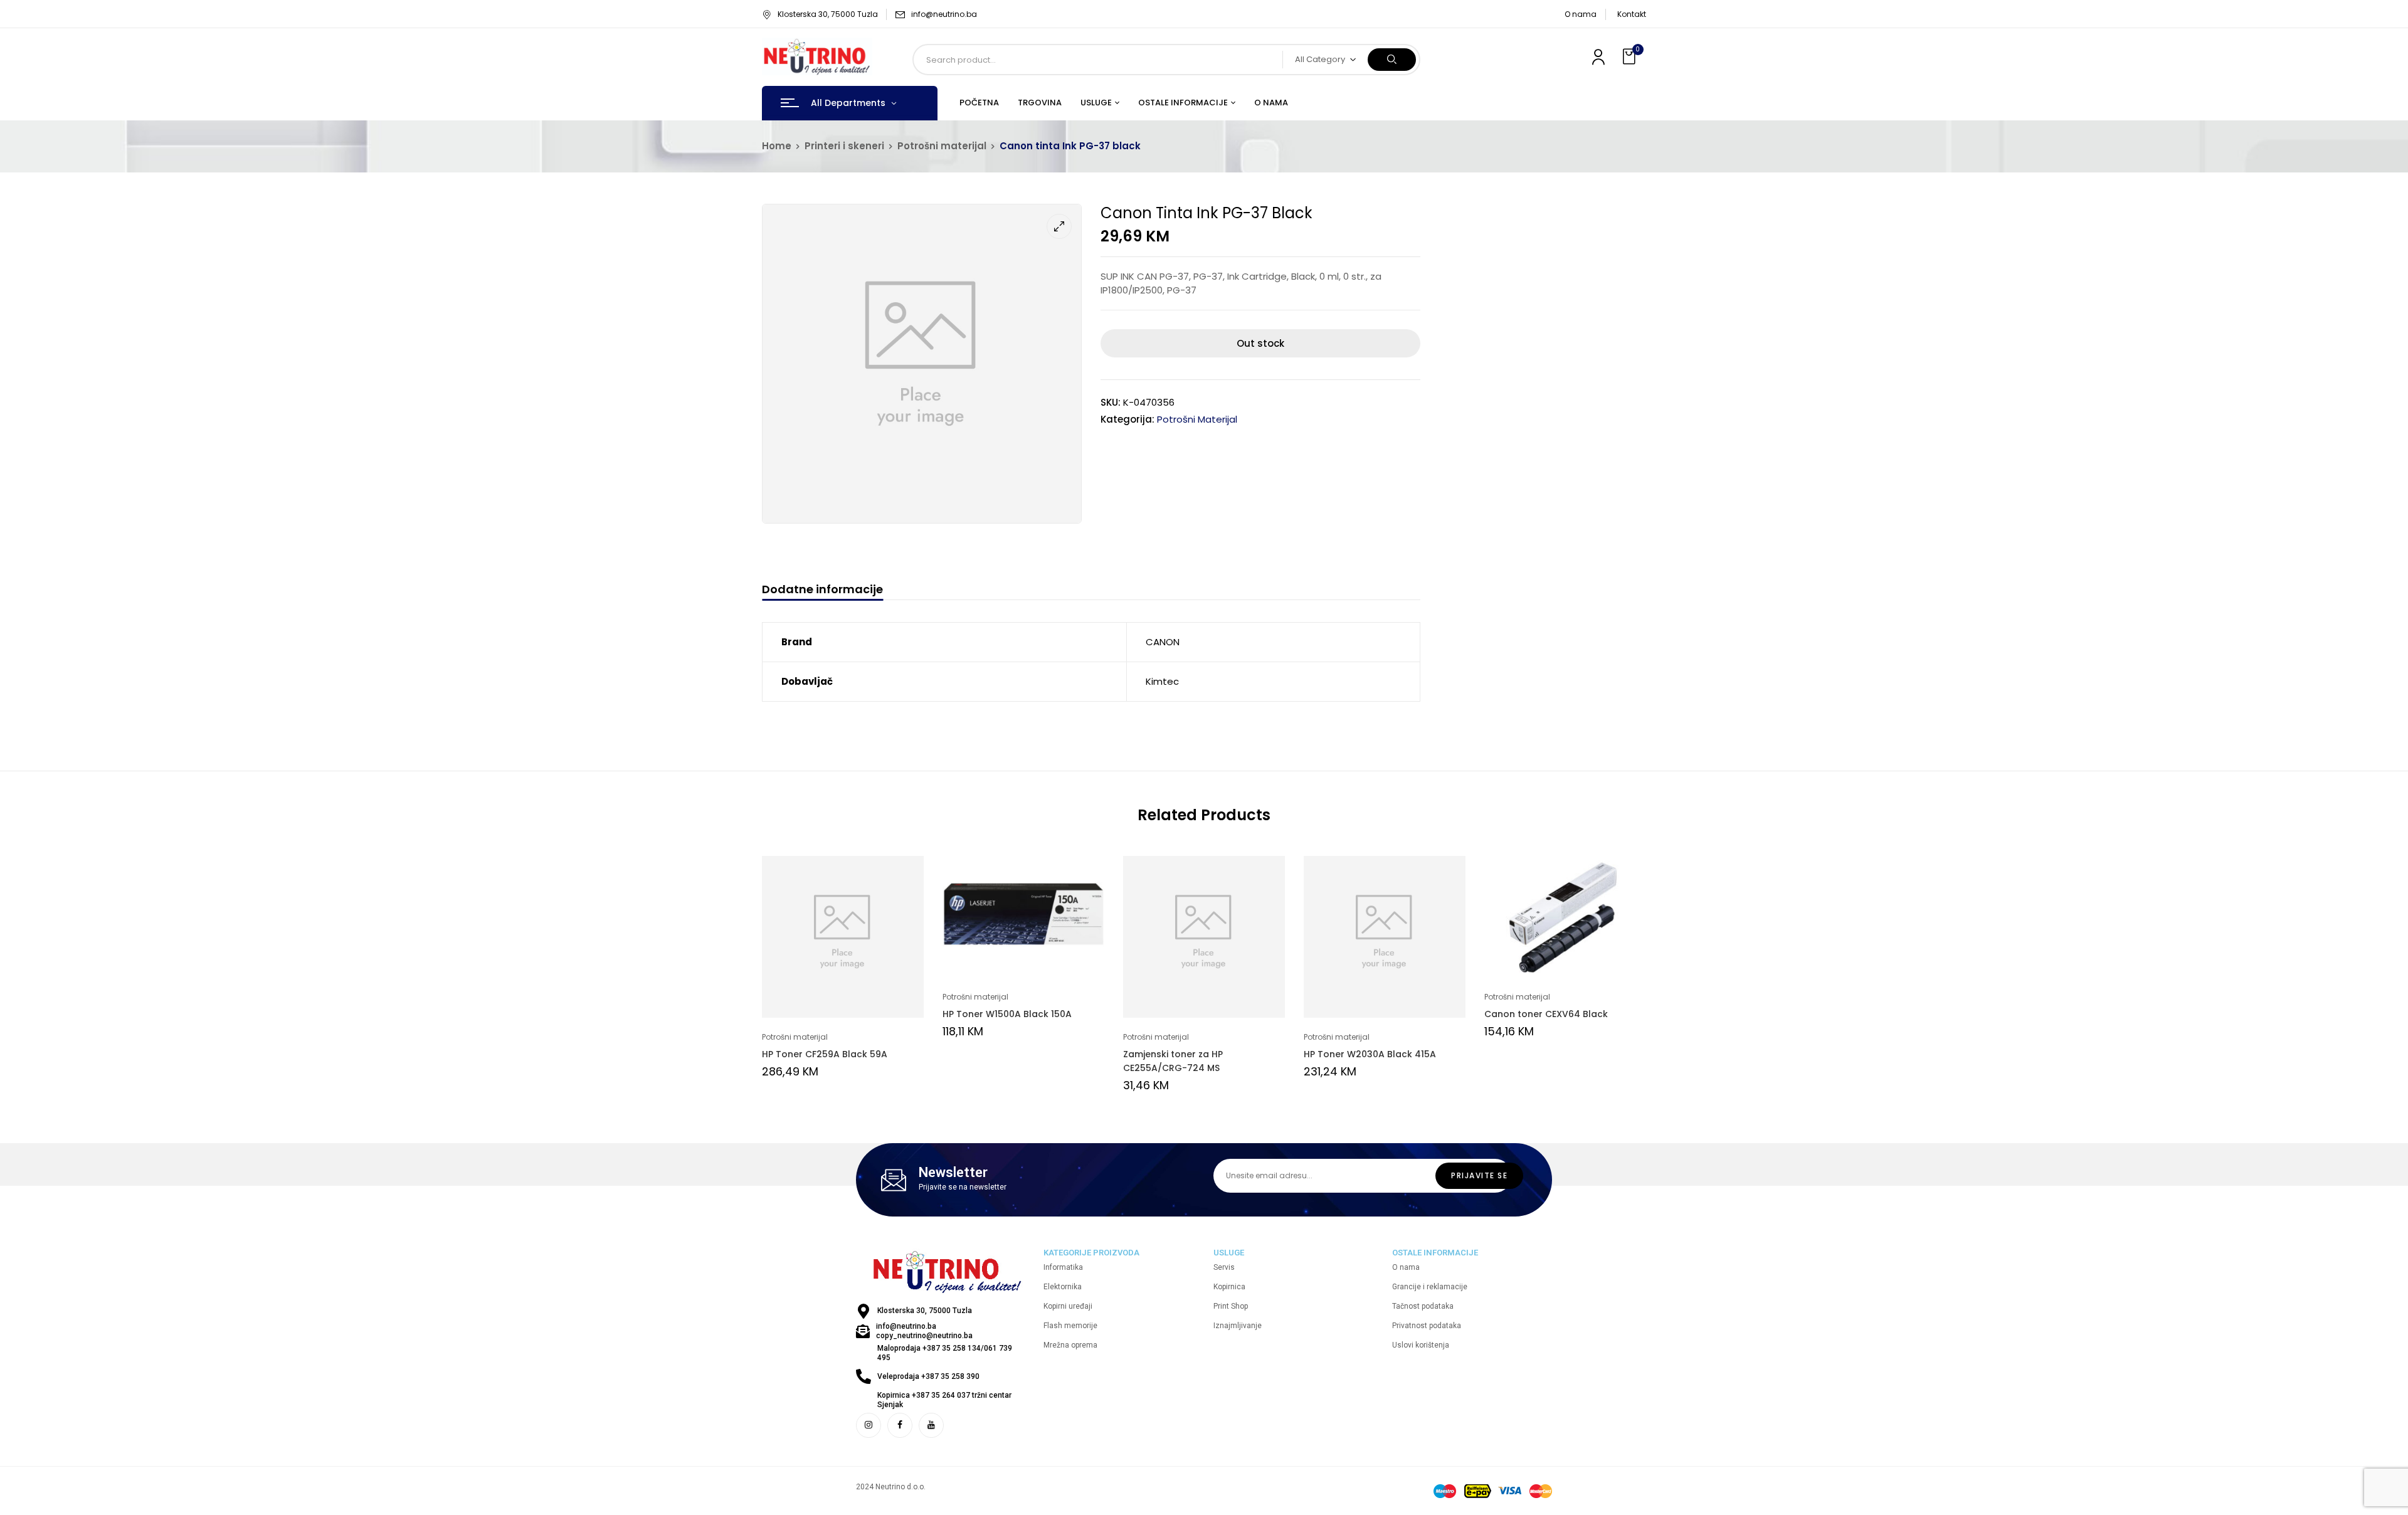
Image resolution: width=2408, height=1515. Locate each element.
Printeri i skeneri (844, 146)
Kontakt (1632, 14)
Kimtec (1162, 681)
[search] (1392, 60)
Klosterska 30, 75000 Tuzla (828, 14)
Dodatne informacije (822, 590)
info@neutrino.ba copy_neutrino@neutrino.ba (924, 1331)
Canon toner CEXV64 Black (1546, 1014)
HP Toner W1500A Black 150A (1007, 1014)
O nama (1581, 14)
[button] (1630, 57)
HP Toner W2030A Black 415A (1370, 1054)
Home (777, 146)
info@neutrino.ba (944, 14)
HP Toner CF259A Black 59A (825, 1054)
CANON (1163, 642)
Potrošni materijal (942, 146)
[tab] (822, 591)
